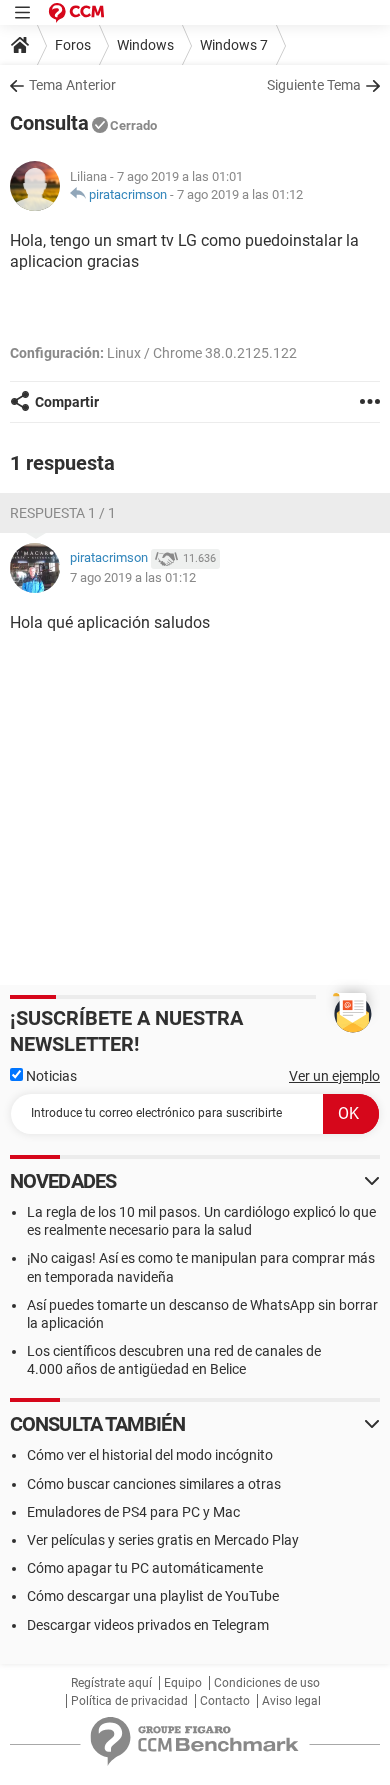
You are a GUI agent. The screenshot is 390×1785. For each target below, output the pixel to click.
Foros (73, 45)
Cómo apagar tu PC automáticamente (145, 1568)
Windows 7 (234, 45)
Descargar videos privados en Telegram (148, 1625)
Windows (145, 45)
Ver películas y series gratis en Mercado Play (163, 1540)
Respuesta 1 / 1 (63, 513)
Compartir (67, 402)
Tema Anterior (72, 85)
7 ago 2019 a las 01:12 (240, 194)
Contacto (225, 1701)
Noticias (50, 1076)
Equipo (183, 1683)
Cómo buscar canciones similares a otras (154, 1484)
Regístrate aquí (111, 1683)
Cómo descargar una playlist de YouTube (153, 1596)
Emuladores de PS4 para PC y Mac (133, 1512)
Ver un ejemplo (334, 1076)
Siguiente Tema (314, 85)
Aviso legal (291, 1701)
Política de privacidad (129, 1701)
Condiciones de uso (267, 1683)
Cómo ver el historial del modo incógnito (150, 1455)
